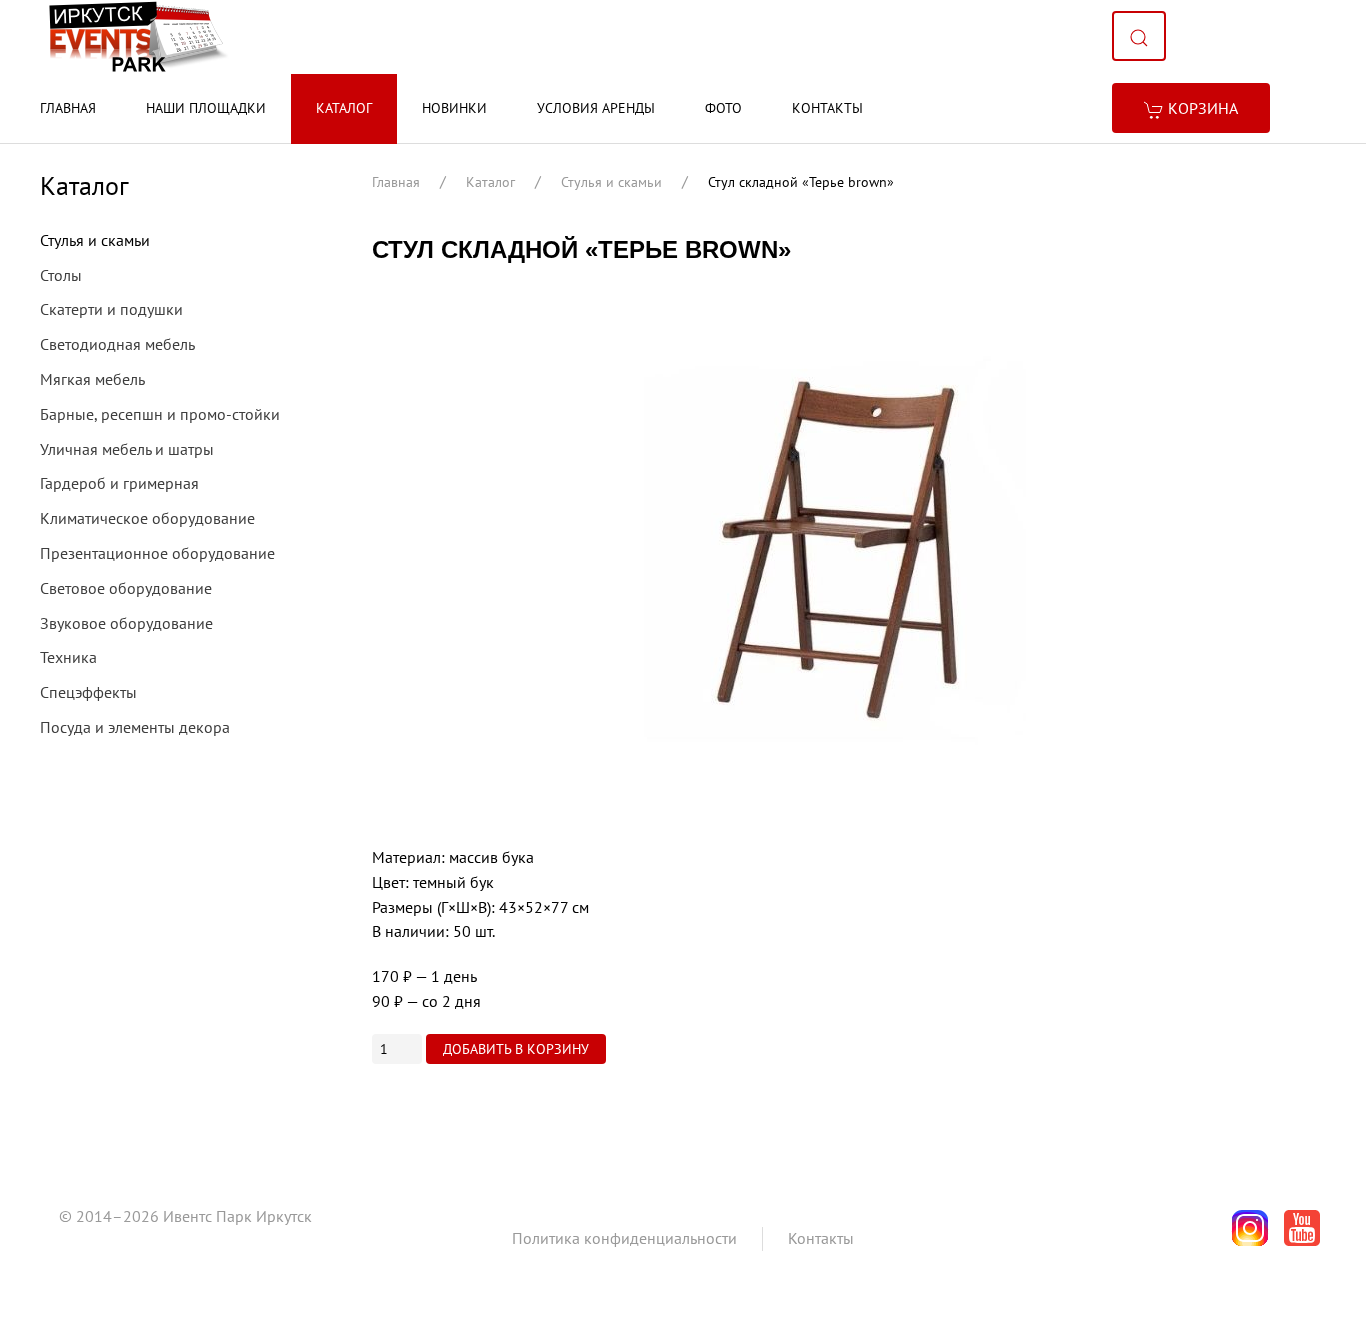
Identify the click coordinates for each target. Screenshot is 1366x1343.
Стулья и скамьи (611, 182)
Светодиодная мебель (117, 344)
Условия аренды (596, 108)
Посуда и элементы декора (135, 727)
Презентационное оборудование (157, 553)
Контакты (827, 108)
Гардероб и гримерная (119, 483)
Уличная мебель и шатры (127, 449)
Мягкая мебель (92, 379)
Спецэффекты (88, 692)
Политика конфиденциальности (624, 1238)
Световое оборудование (126, 588)
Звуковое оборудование (126, 623)
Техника (68, 657)
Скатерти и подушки (111, 309)
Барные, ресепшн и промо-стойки (160, 414)
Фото (723, 108)
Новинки (454, 108)
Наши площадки (206, 108)
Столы (61, 275)
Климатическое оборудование (147, 518)
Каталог (344, 108)
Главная (68, 108)
